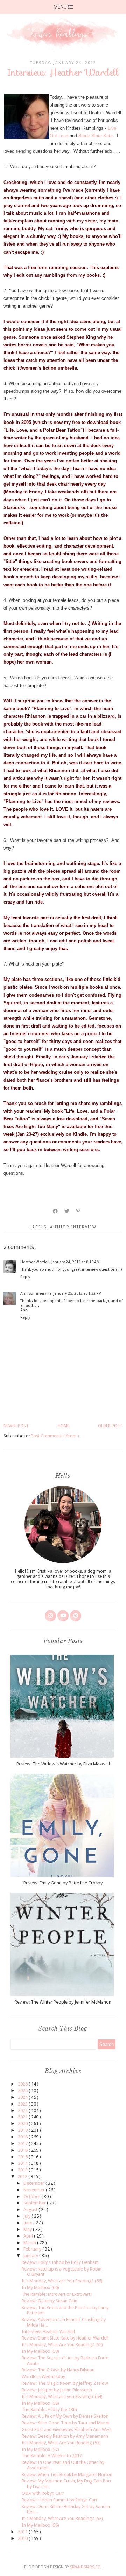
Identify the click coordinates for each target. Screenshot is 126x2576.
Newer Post (16, 1426)
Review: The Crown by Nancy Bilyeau (58, 2370)
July (27, 2216)
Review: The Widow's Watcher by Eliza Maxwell (63, 1764)
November (35, 2190)
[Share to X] (67, 1211)
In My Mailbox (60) (40, 2288)
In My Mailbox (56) (40, 2525)
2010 (23, 2538)
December (34, 2183)
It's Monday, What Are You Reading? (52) (62, 2518)
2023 (23, 2104)
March (30, 2243)
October (32, 2196)
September (35, 2203)
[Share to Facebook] (56, 1211)
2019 (23, 2130)
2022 (23, 2111)
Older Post (110, 1426)
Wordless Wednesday (43, 2376)
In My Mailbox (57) (40, 2449)
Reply (25, 1277)
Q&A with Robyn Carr (43, 2493)
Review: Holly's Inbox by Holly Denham (60, 2262)
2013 (23, 2170)
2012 (23, 2176)
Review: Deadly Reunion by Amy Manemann (65, 2436)
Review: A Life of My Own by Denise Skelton (65, 2416)
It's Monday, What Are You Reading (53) (61, 2443)
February (33, 2249)
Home (64, 1426)
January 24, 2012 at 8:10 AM (76, 1262)
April (29, 2236)
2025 (23, 2091)
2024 (23, 2097)
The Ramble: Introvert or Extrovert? (57, 2294)
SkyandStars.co (85, 2567)
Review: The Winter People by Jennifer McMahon (63, 2002)
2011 (23, 2532)
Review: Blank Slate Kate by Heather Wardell (65, 2338)
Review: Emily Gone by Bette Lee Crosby (63, 1883)
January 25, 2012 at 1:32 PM (78, 1294)
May (28, 2229)
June (28, 2223)
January (31, 2256)
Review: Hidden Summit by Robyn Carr (60, 2500)
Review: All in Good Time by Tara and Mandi (66, 2423)
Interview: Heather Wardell (48, 2332)
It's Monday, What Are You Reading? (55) (62, 2345)
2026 (23, 2084)
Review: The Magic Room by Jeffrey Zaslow (65, 2383)
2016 (23, 2150)
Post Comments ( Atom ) (55, 1436)
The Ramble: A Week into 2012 (52, 2456)
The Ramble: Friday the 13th (49, 2409)
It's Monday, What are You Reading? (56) (62, 2281)
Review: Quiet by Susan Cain (50, 2301)
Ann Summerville (36, 1294)
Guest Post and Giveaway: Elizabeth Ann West (67, 2429)
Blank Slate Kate (96, 136)
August (31, 2209)
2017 (23, 2144)
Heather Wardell (35, 1262)
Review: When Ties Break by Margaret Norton (67, 2475)
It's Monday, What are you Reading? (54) (62, 2396)
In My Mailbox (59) (40, 2351)
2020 (23, 2124)
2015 (23, 2157)
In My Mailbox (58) (40, 2403)
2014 (23, 2163)
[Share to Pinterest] (78, 1211)
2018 (23, 2137)
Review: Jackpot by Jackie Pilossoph (57, 2390)
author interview (73, 1227)
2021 (23, 2117)
